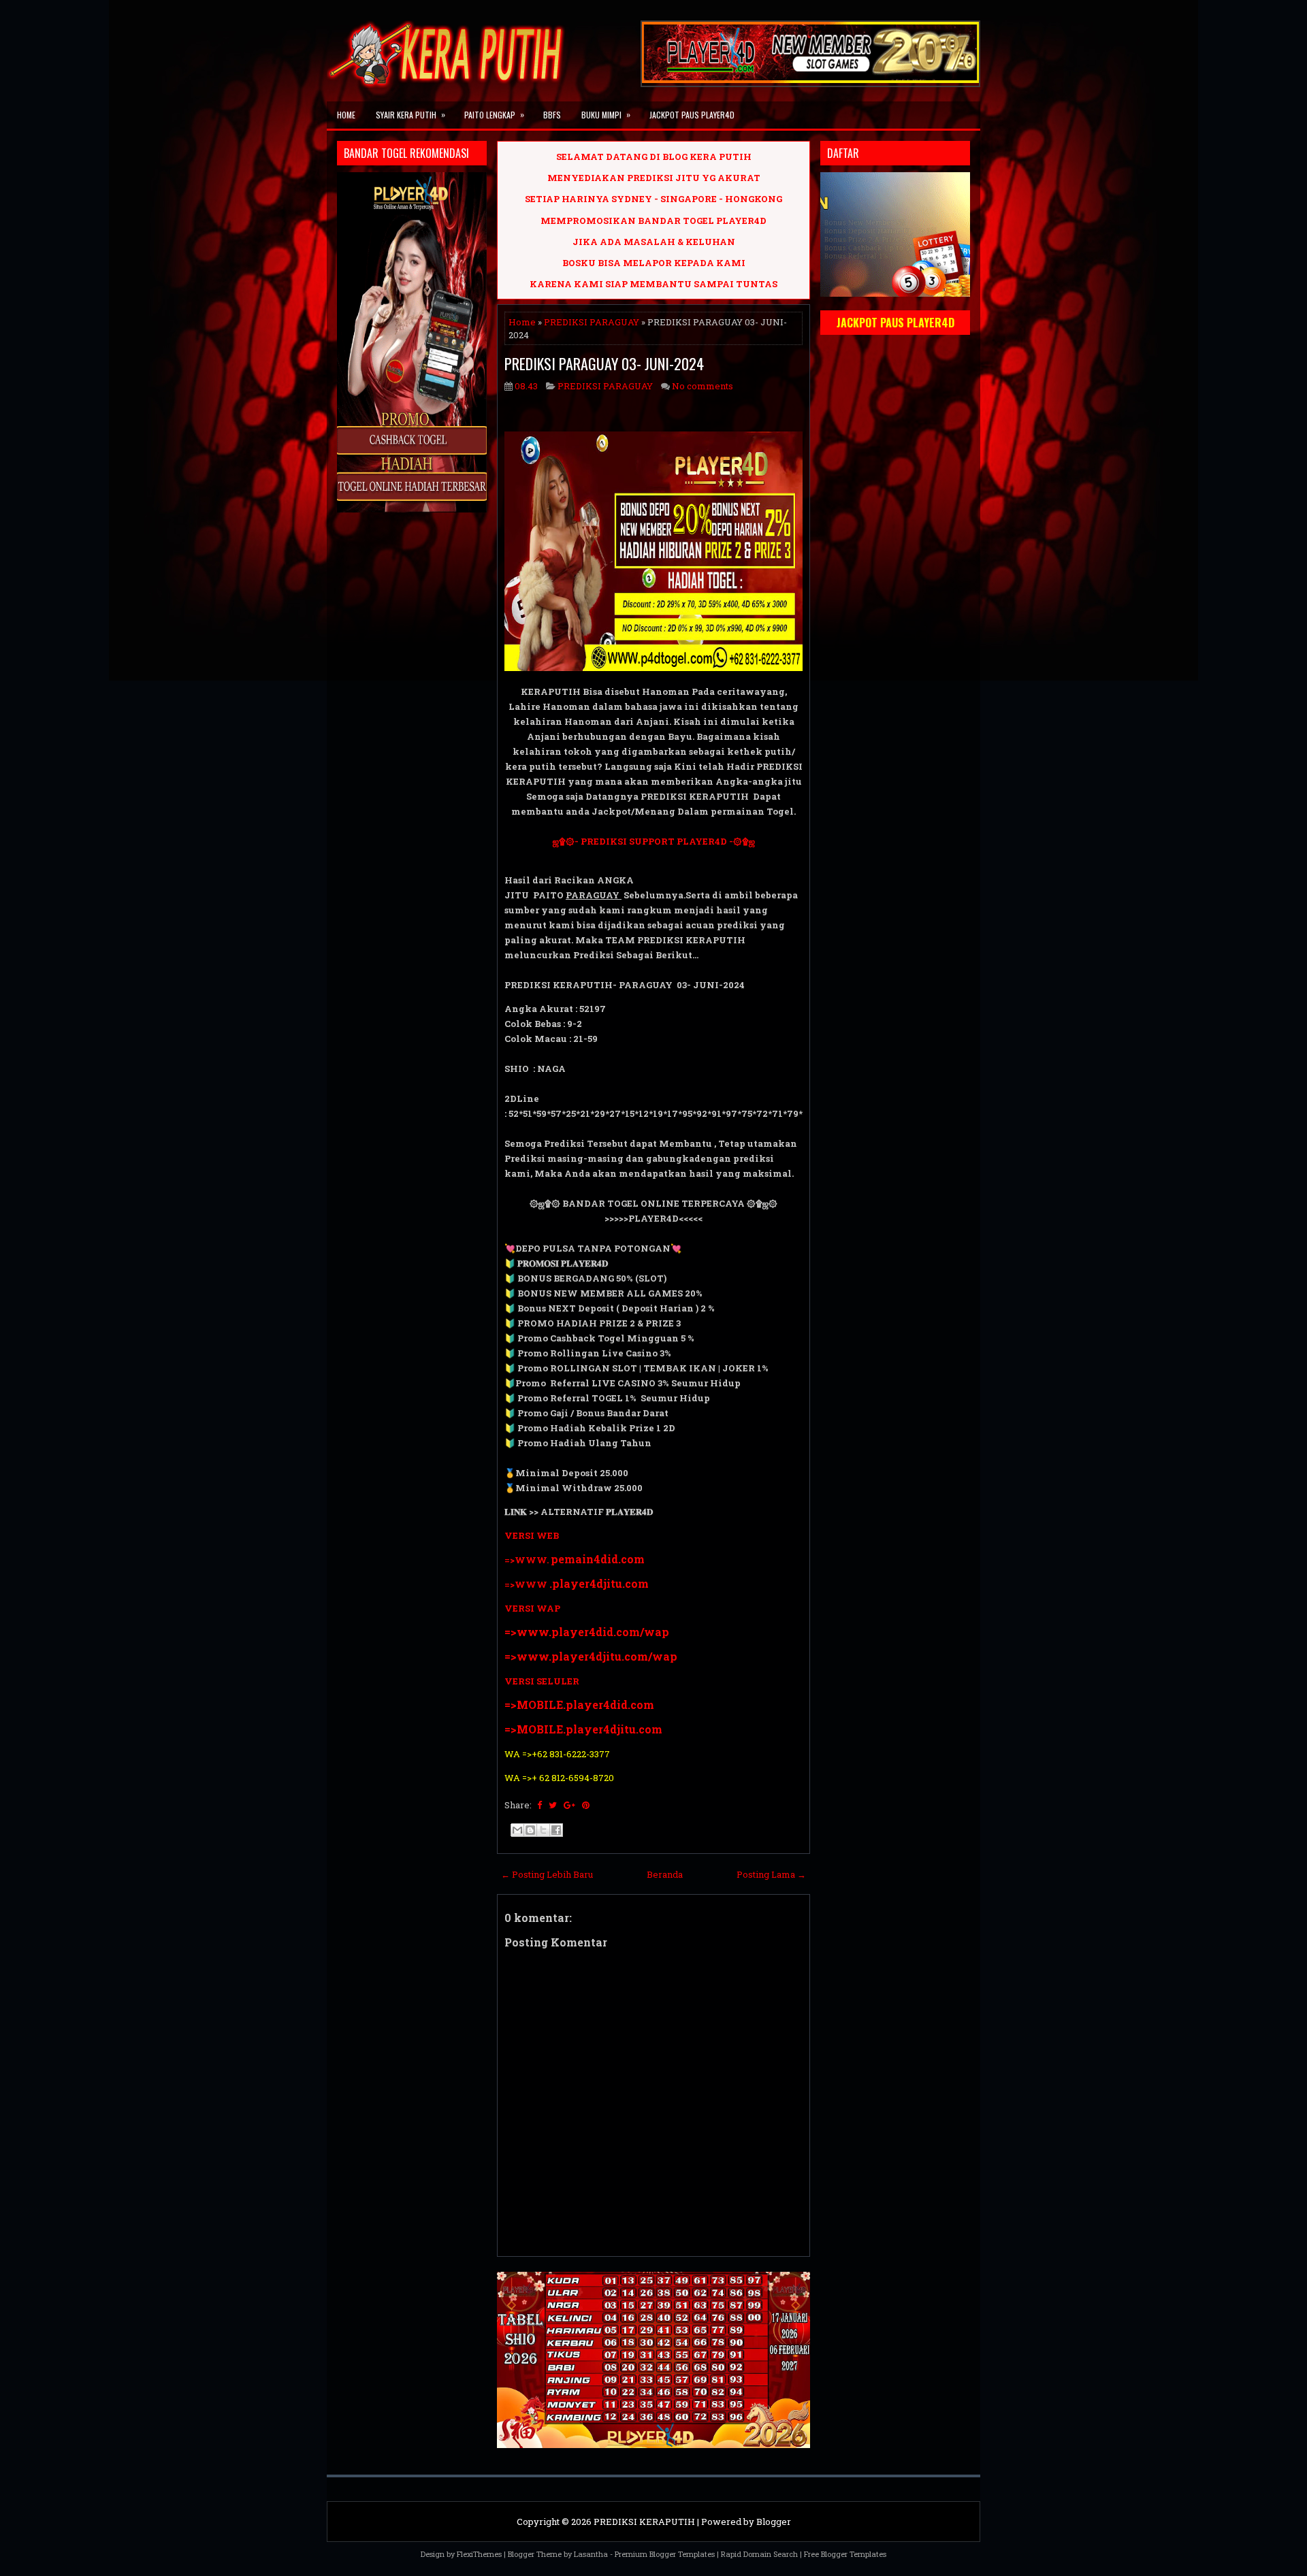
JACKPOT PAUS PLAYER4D (692, 115)
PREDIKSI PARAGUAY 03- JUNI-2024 (604, 363)
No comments (703, 386)
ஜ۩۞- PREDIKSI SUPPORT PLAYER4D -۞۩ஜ (654, 841)
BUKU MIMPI (606, 114)
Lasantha (591, 2554)
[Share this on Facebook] (539, 1805)
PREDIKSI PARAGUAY (592, 322)
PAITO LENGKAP (494, 114)
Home (346, 115)
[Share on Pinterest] (586, 1805)
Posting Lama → (771, 1874)
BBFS (552, 115)
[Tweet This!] (553, 1805)
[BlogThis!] (530, 1830)
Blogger (774, 2522)
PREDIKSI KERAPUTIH (644, 2522)
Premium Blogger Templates (665, 2554)
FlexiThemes (479, 2554)
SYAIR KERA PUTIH (410, 114)
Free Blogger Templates (845, 2554)
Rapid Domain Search (759, 2554)
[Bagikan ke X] (543, 1830)
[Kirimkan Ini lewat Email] (517, 1830)
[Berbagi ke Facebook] (556, 1830)
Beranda (665, 1874)
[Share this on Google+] (569, 1805)
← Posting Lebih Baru (547, 1874)
